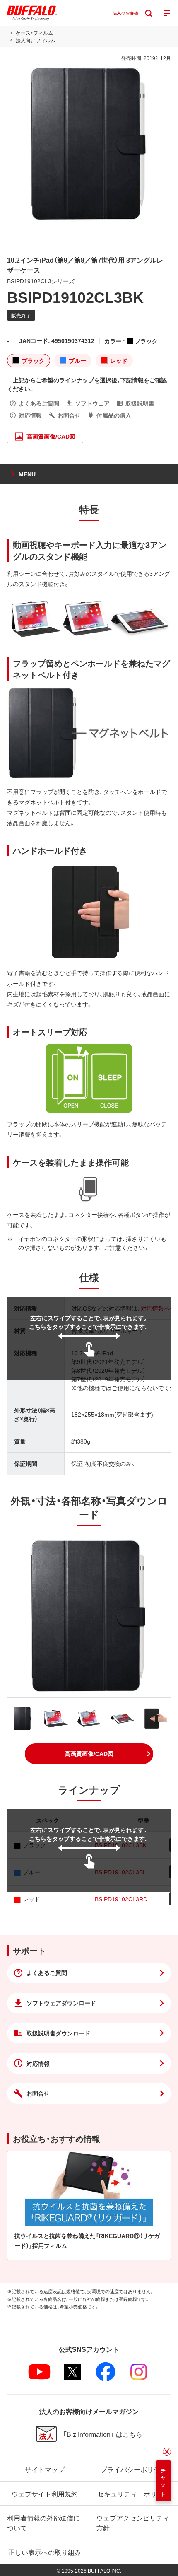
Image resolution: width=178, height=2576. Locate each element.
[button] (89, 1754)
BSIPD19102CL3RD (121, 1899)
